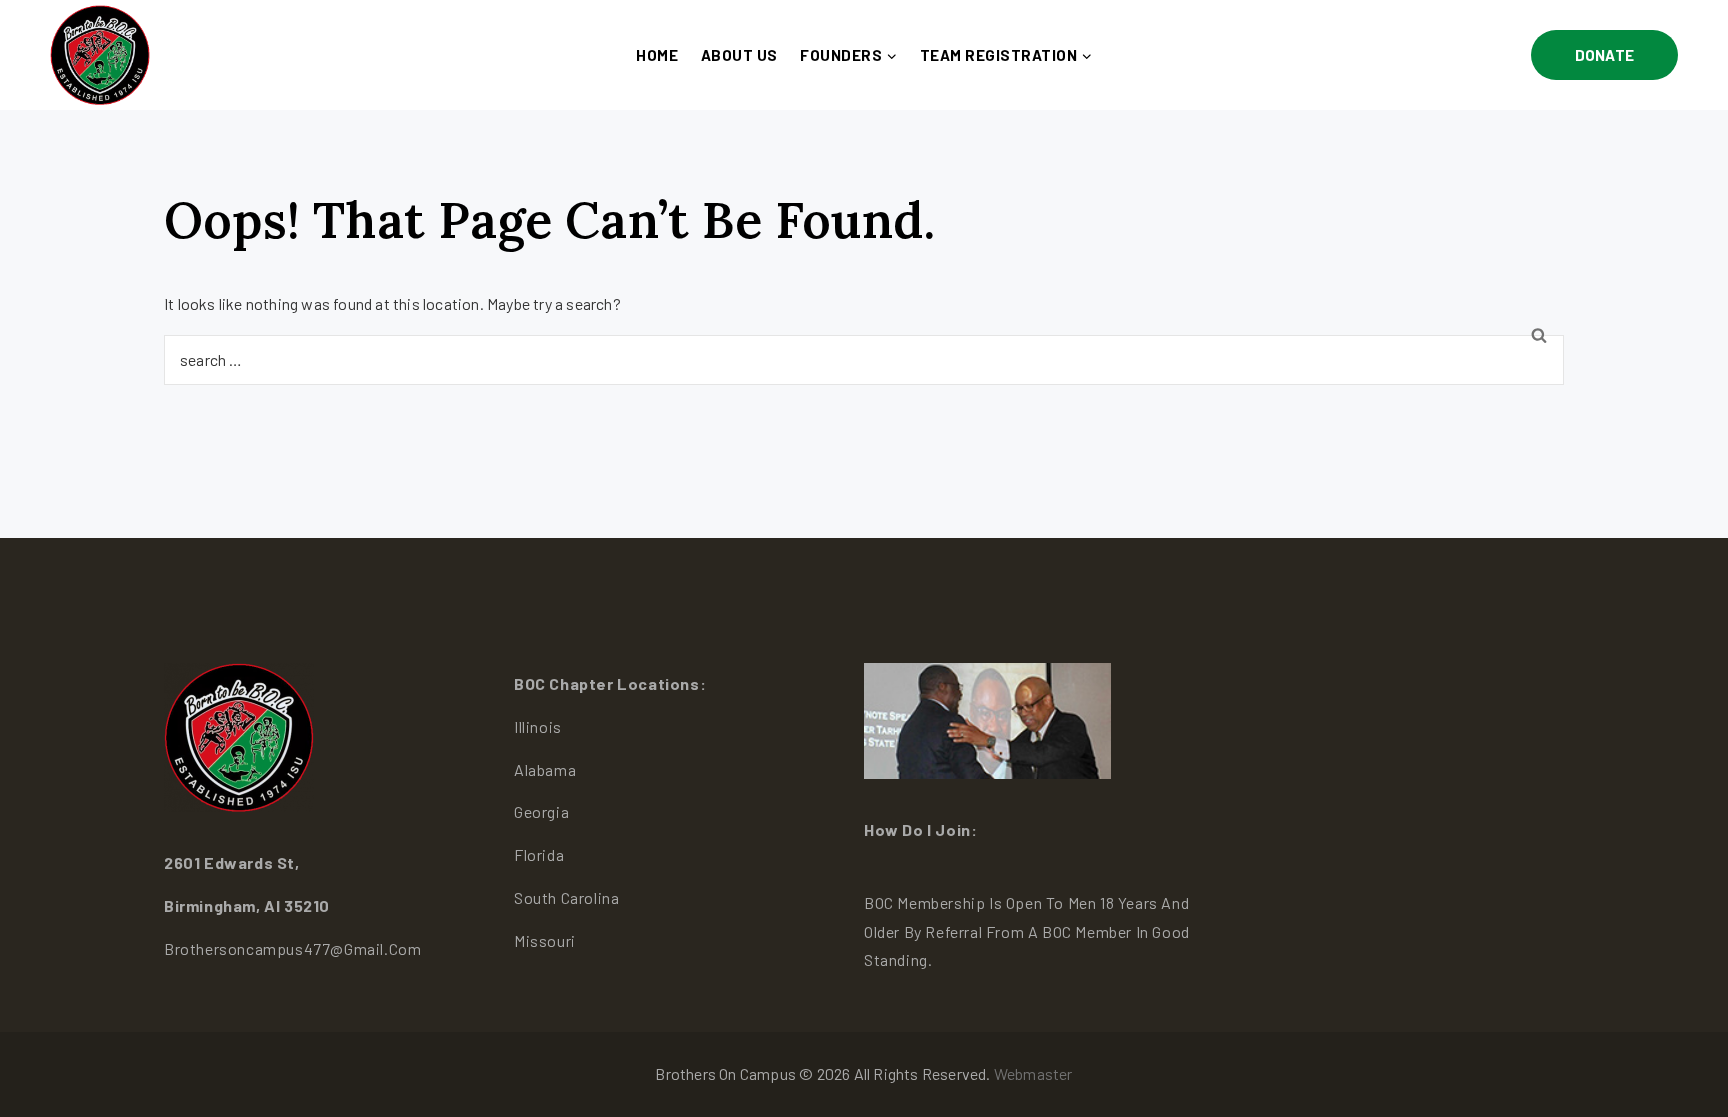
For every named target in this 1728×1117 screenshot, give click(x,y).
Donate (1604, 55)
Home (657, 55)
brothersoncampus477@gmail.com (292, 948)
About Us (739, 55)
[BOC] (100, 54)
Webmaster (1033, 1073)
